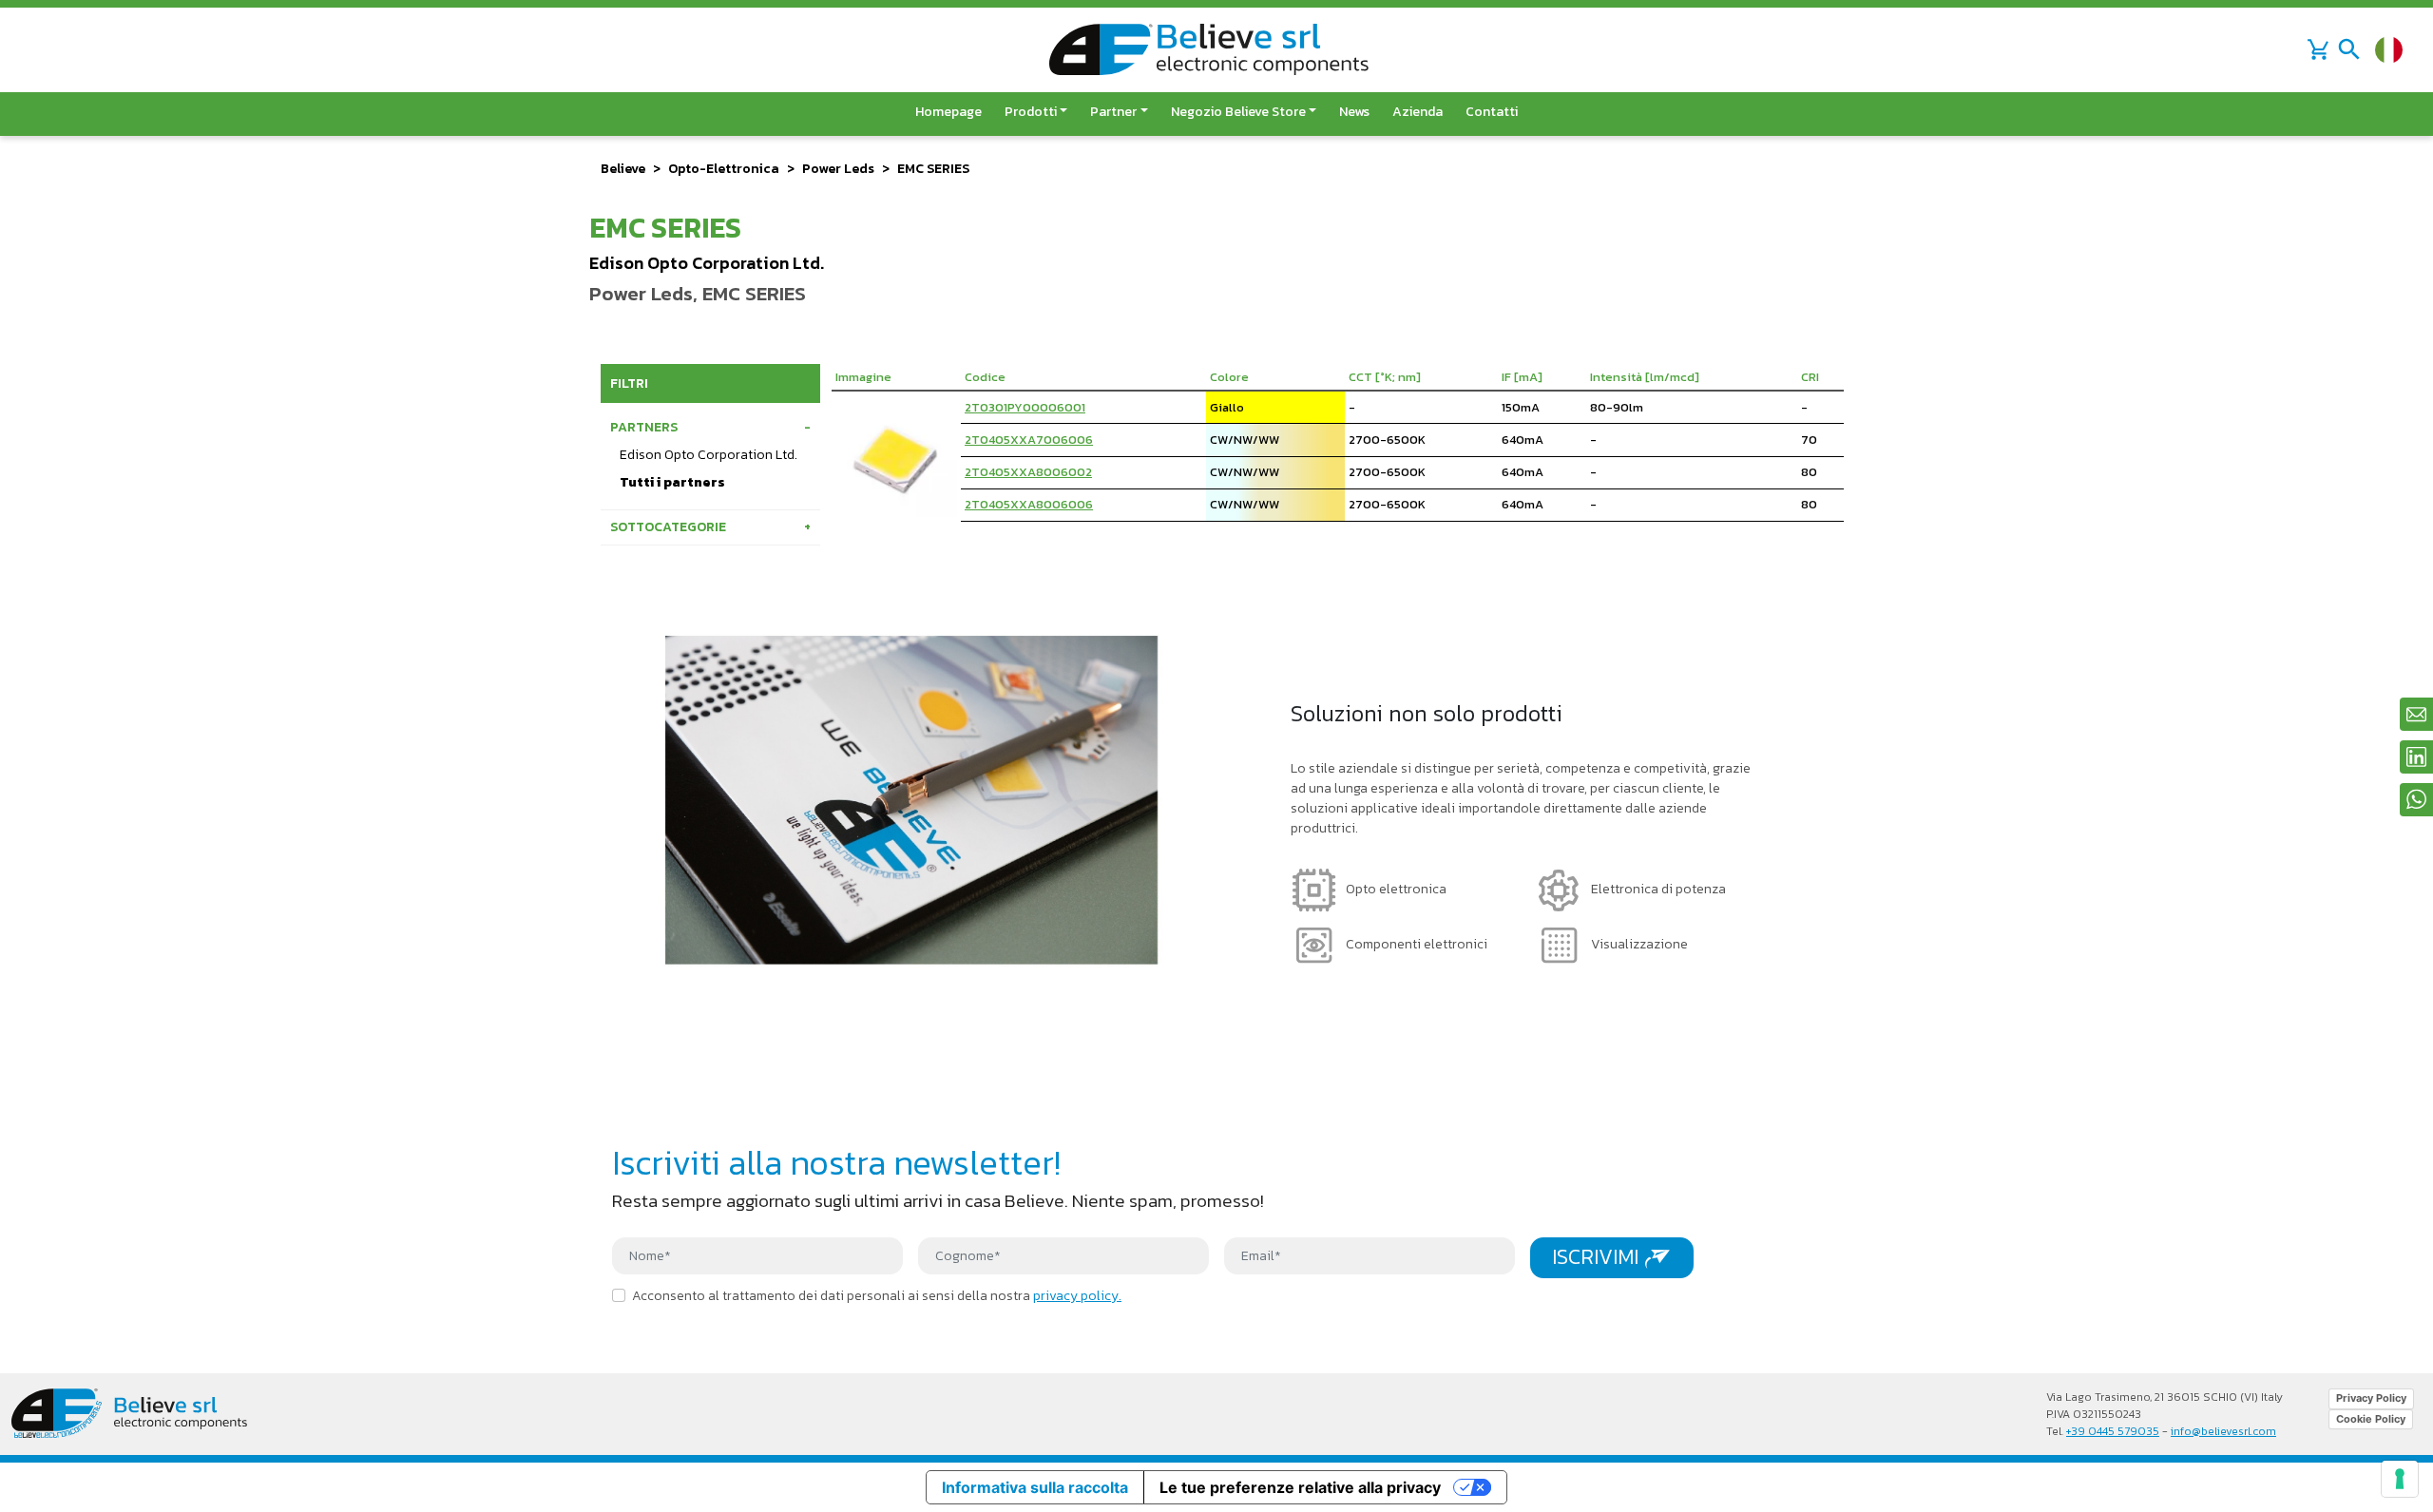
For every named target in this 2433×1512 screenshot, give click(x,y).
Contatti (1492, 112)
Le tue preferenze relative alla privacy (1300, 1487)
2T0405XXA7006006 (1029, 440)
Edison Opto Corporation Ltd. (709, 455)
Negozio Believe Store (1238, 112)
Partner (1113, 112)
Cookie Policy (2371, 1419)
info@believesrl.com (2223, 1431)
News (1354, 112)
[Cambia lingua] (2389, 50)
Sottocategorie (668, 527)
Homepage (948, 112)
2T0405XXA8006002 (1028, 472)
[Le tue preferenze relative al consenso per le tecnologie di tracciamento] (2400, 1479)
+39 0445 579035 (2113, 1431)
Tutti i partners (672, 482)
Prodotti (1031, 112)
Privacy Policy (2371, 1398)
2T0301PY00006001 (1025, 407)
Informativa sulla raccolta (1035, 1487)
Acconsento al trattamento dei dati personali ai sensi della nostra (877, 1296)
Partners (644, 427)
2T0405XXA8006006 (1029, 504)
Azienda (1418, 112)
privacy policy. (1077, 1296)
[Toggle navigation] (2349, 49)
